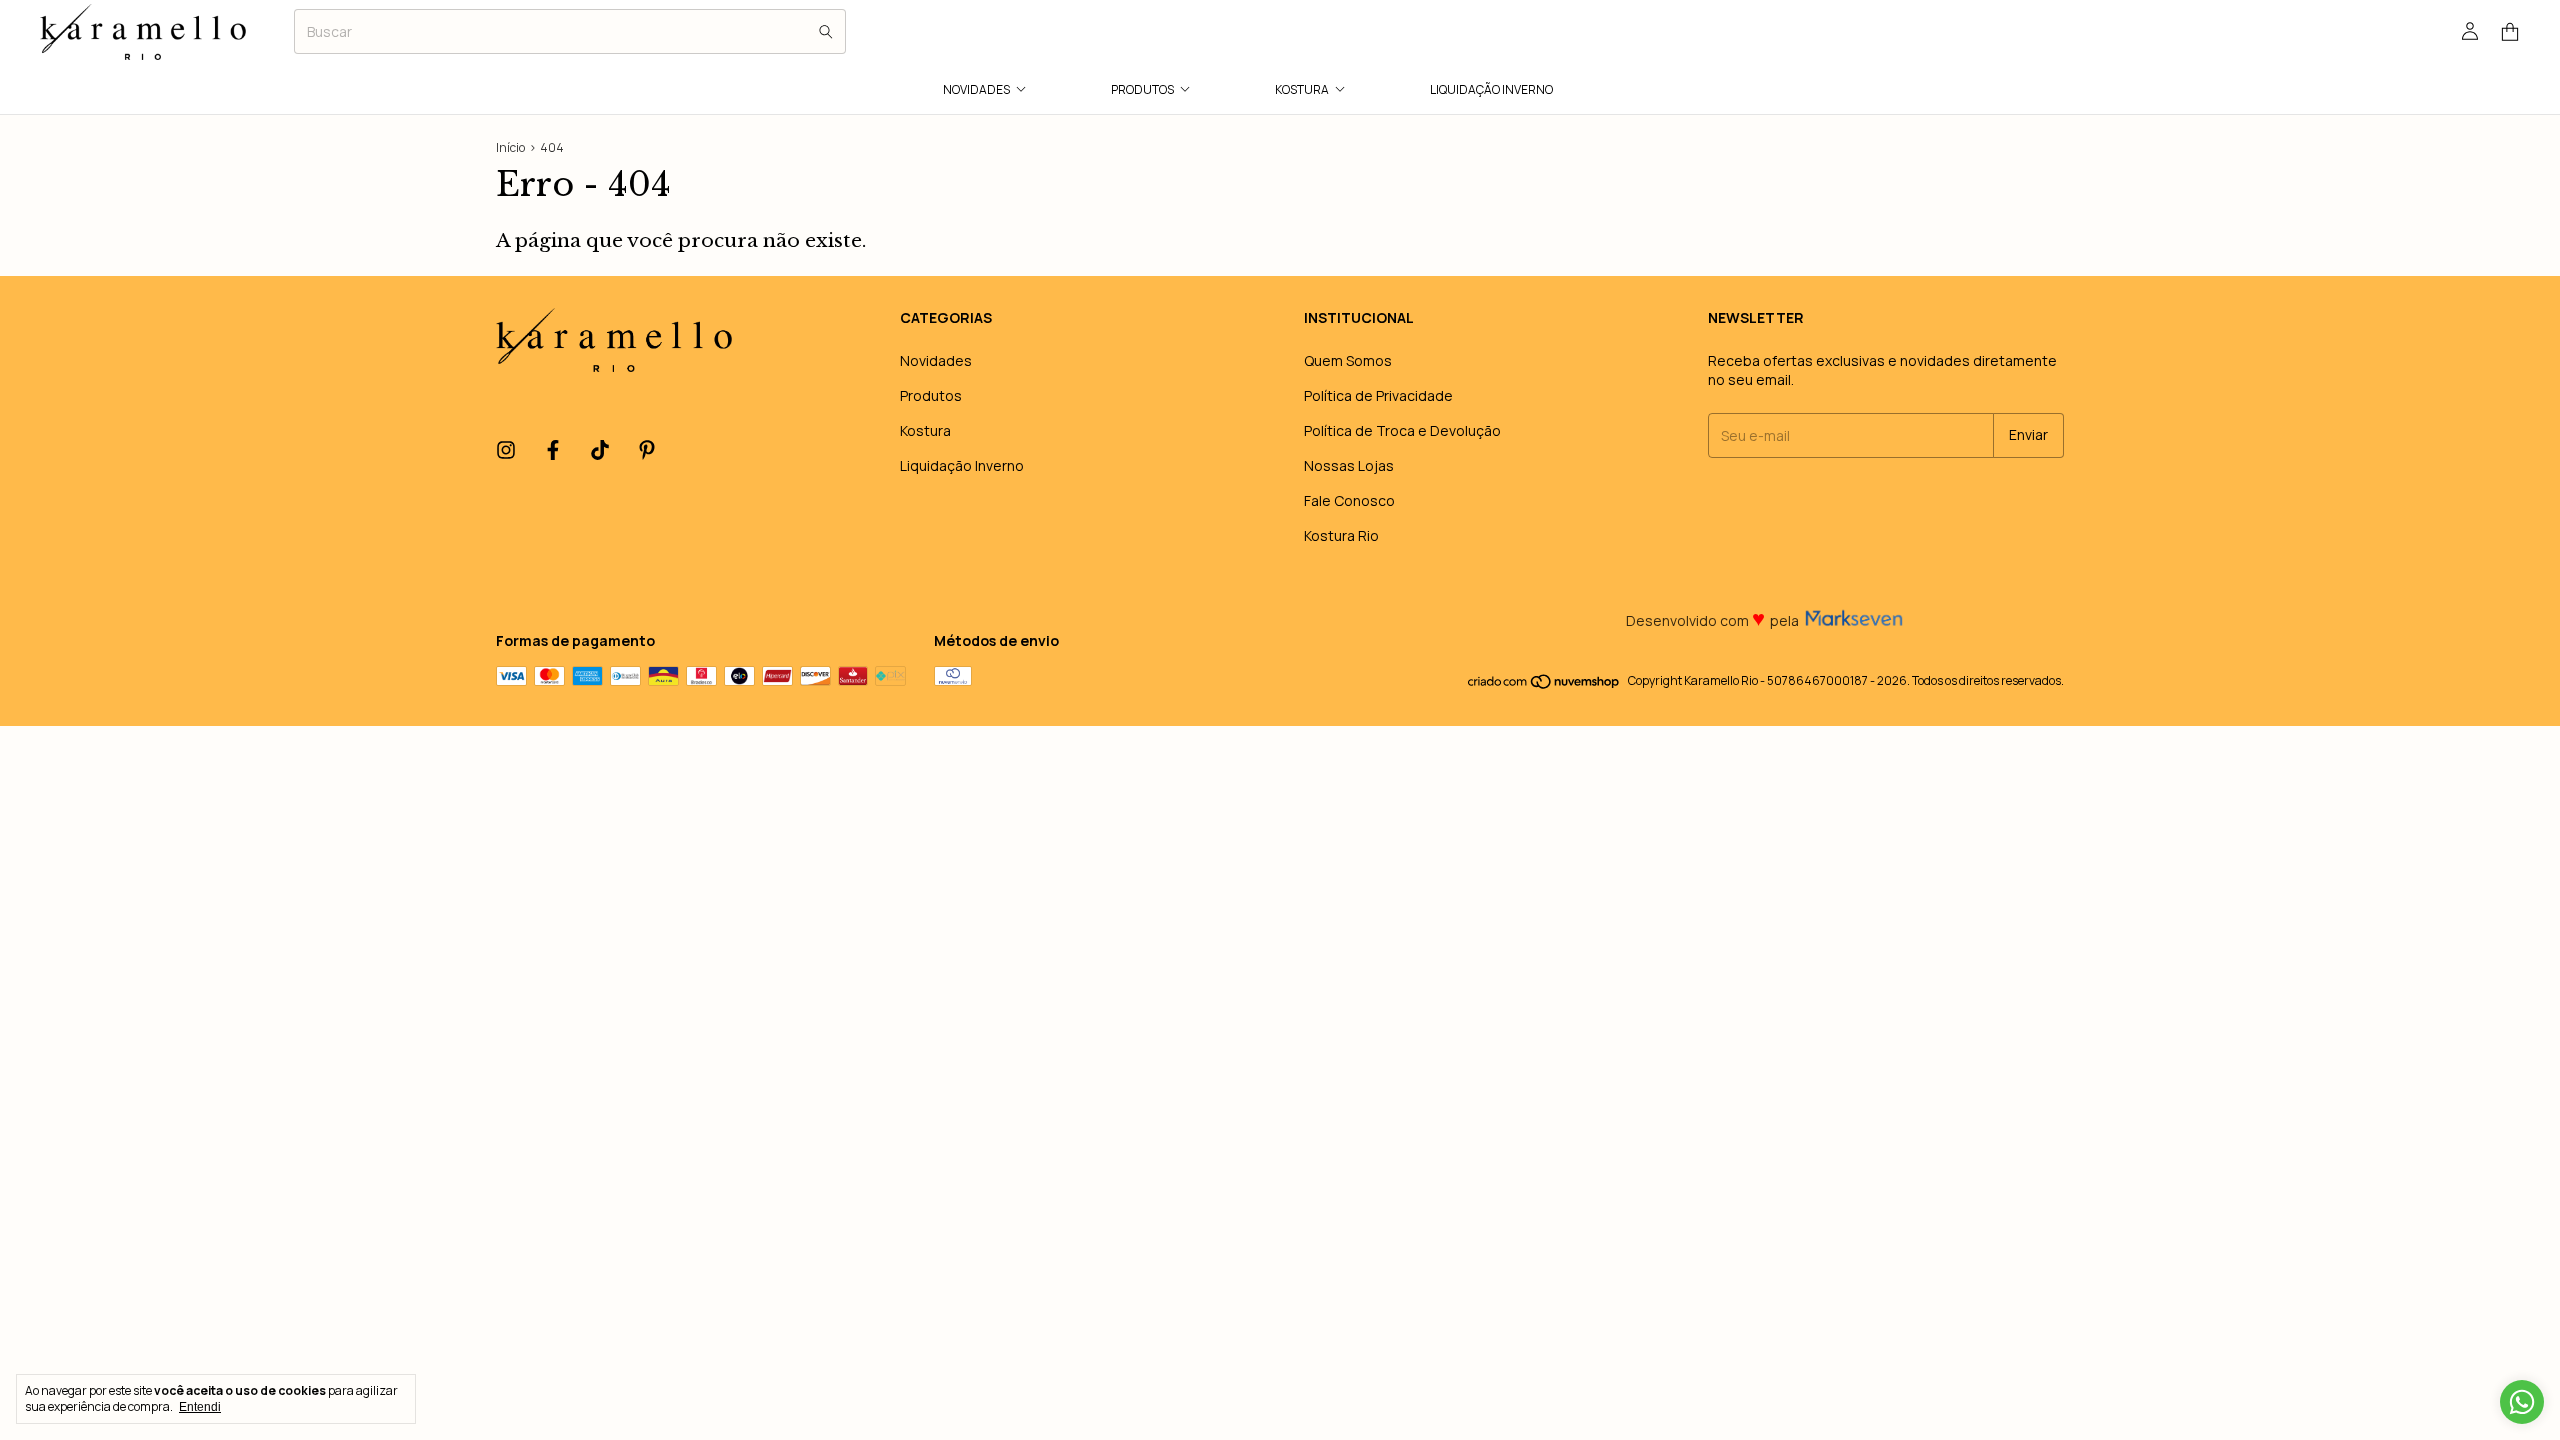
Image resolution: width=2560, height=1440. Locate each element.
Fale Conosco (1349, 500)
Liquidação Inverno (1491, 89)
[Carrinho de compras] (2510, 32)
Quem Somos (1348, 360)
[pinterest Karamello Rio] (647, 451)
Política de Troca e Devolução (1402, 430)
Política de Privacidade (1378, 395)
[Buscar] (826, 31)
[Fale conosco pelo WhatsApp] (2522, 1402)
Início (510, 147)
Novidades (976, 89)
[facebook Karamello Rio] (553, 451)
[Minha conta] (2470, 32)
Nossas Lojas (1349, 465)
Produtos (1142, 89)
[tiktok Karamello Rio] (600, 451)
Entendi (200, 1407)
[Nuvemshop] (1544, 685)
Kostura (1302, 89)
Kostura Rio (1341, 535)
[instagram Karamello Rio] (506, 451)
